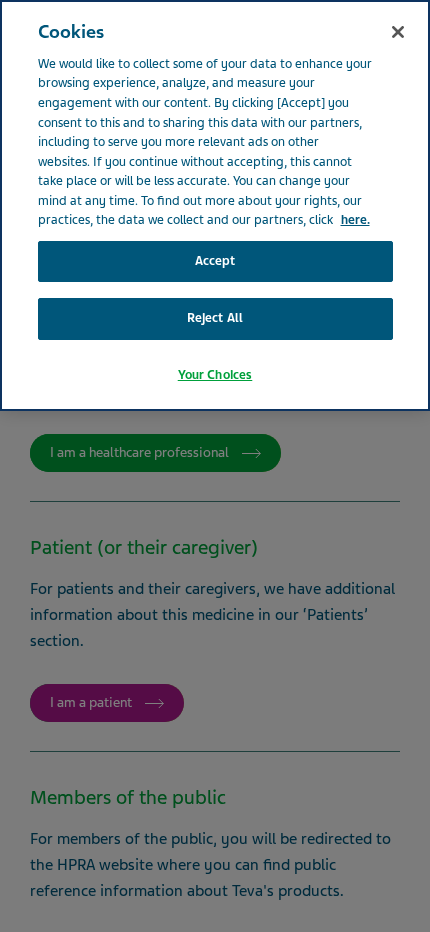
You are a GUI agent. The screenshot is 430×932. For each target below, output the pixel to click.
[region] (215, 205)
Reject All (215, 318)
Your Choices (215, 375)
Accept (215, 261)
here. (355, 220)
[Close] (398, 32)
